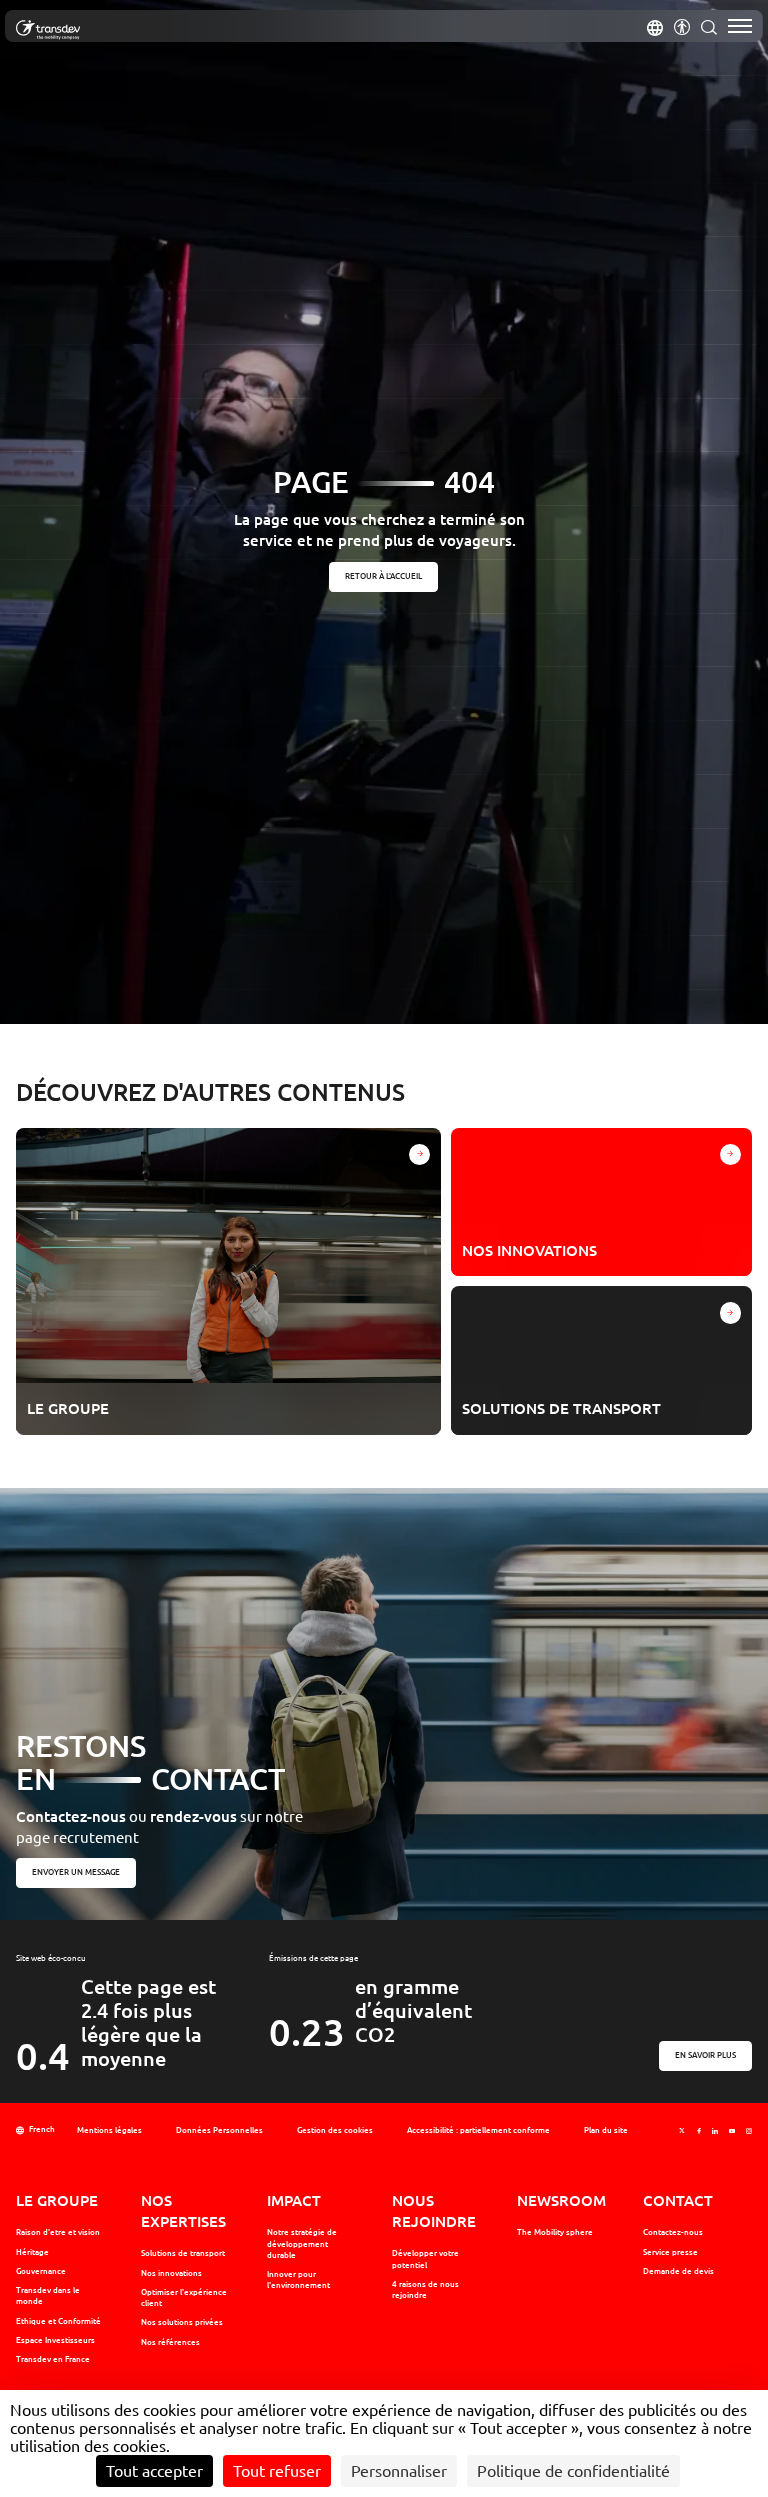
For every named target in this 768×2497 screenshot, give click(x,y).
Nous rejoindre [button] (434, 2210)
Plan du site (606, 2130)
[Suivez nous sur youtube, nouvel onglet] (732, 2130)
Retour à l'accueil (384, 575)
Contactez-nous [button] (673, 2232)
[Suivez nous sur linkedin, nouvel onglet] (715, 2130)
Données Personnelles (219, 2130)
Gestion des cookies (335, 2130)
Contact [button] (678, 2200)
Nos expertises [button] (183, 2210)
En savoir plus (705, 2055)
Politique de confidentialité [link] (573, 2471)
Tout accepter (154, 2471)
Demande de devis (678, 2271)
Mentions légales (109, 2130)
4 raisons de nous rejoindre (425, 2289)
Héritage (32, 2252)
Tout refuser (277, 2471)
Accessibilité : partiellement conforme (478, 2130)
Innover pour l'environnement (298, 2279)
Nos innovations (171, 2273)
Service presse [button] (670, 2252)
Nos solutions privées (182, 2322)
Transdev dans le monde (48, 2295)
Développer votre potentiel (425, 2258)
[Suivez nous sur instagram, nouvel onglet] (749, 2130)
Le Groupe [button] (57, 2200)
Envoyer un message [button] (76, 1872)
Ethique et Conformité (58, 2321)
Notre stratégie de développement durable (302, 2243)
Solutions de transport (183, 2253)
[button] (655, 26)
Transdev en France (53, 2359)
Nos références (170, 2342)
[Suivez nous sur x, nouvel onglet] (682, 2130)
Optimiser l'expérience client (184, 2297)
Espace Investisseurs (55, 2340)
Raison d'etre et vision (58, 2232)
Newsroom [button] (561, 2200)
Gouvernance (41, 2271)
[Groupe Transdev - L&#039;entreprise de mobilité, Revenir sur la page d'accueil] (48, 30)
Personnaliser (399, 2471)
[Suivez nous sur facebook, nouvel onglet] (699, 2130)
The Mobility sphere (555, 2232)
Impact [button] (294, 2200)
